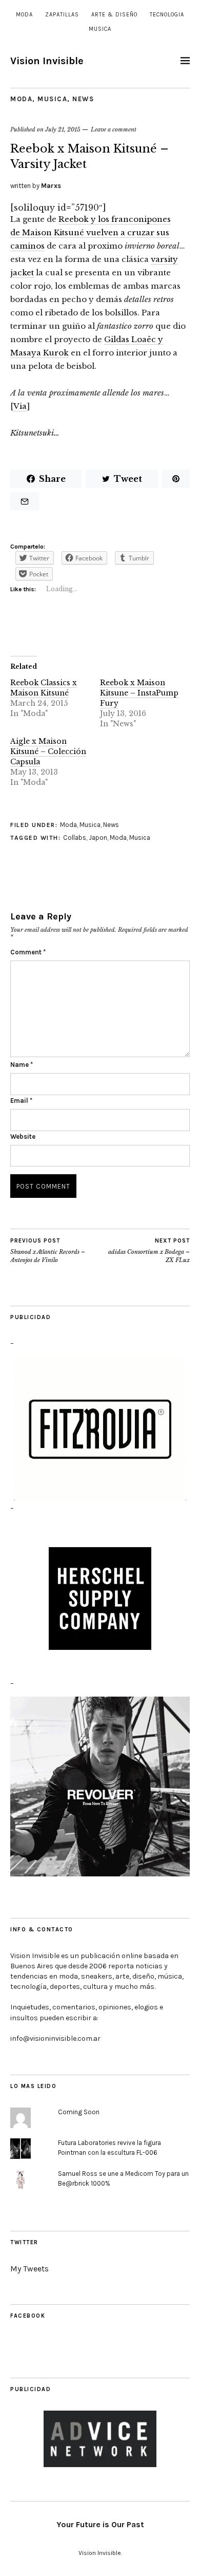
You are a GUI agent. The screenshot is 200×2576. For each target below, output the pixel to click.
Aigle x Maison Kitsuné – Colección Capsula (48, 751)
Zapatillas (62, 15)
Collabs (75, 838)
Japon (98, 838)
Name (22, 1065)
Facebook (28, 2316)
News (83, 99)
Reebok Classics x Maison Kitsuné (44, 688)
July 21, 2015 (63, 129)
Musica (100, 29)
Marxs (51, 186)
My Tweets (29, 2269)
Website (23, 1136)
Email (21, 1101)
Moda (24, 15)
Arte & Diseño (114, 15)
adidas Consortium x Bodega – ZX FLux (149, 1251)
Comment (28, 952)
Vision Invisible (47, 61)
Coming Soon (79, 2112)
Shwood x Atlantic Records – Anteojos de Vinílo (48, 1251)
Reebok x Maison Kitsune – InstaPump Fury (139, 693)
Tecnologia (167, 15)
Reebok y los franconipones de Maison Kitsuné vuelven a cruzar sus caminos (91, 232)
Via (20, 406)
